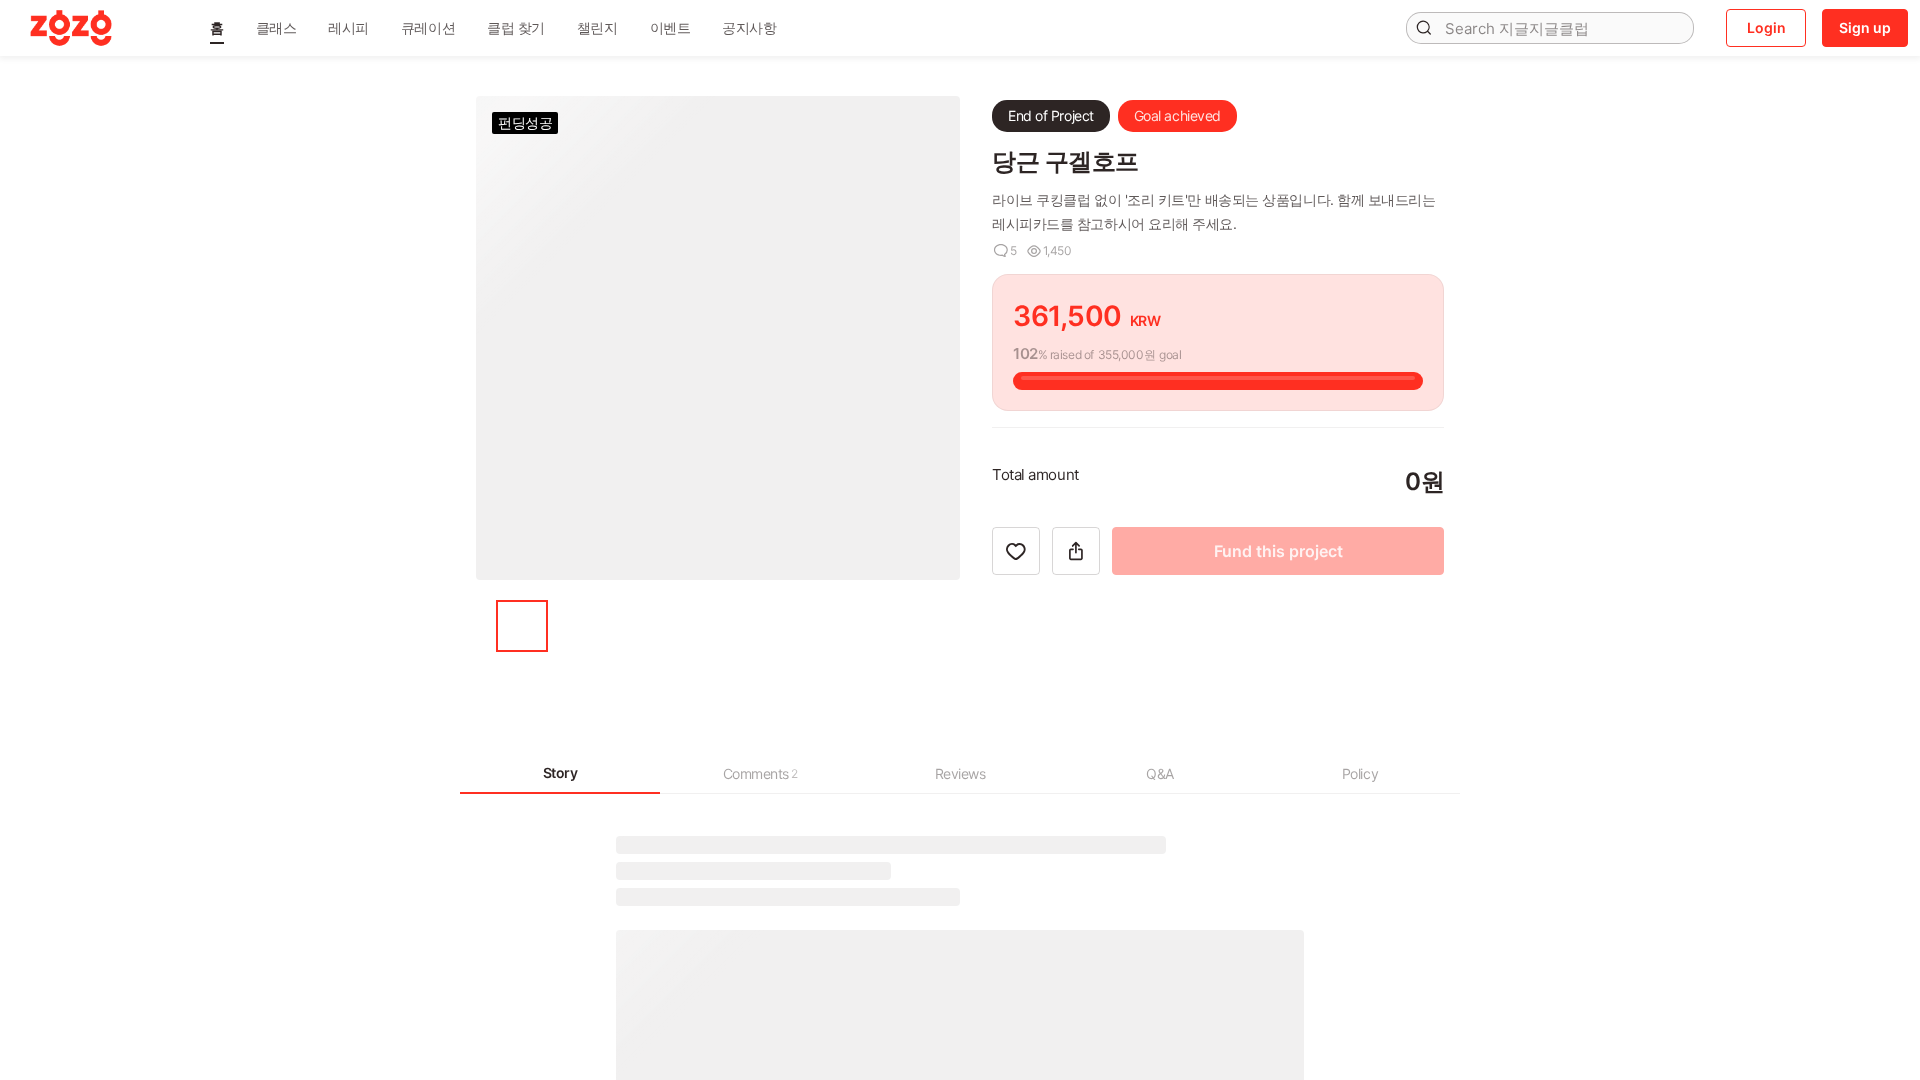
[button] (217, 28)
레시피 (348, 27)
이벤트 (670, 27)
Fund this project (1278, 645)
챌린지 (597, 27)
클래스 (276, 27)
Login (1766, 27)
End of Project (1051, 115)
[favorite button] (1016, 645)
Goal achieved (1177, 115)
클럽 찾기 (516, 27)
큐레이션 (428, 27)
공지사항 (749, 27)
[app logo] (71, 28)
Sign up (1865, 27)
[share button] (1076, 645)
